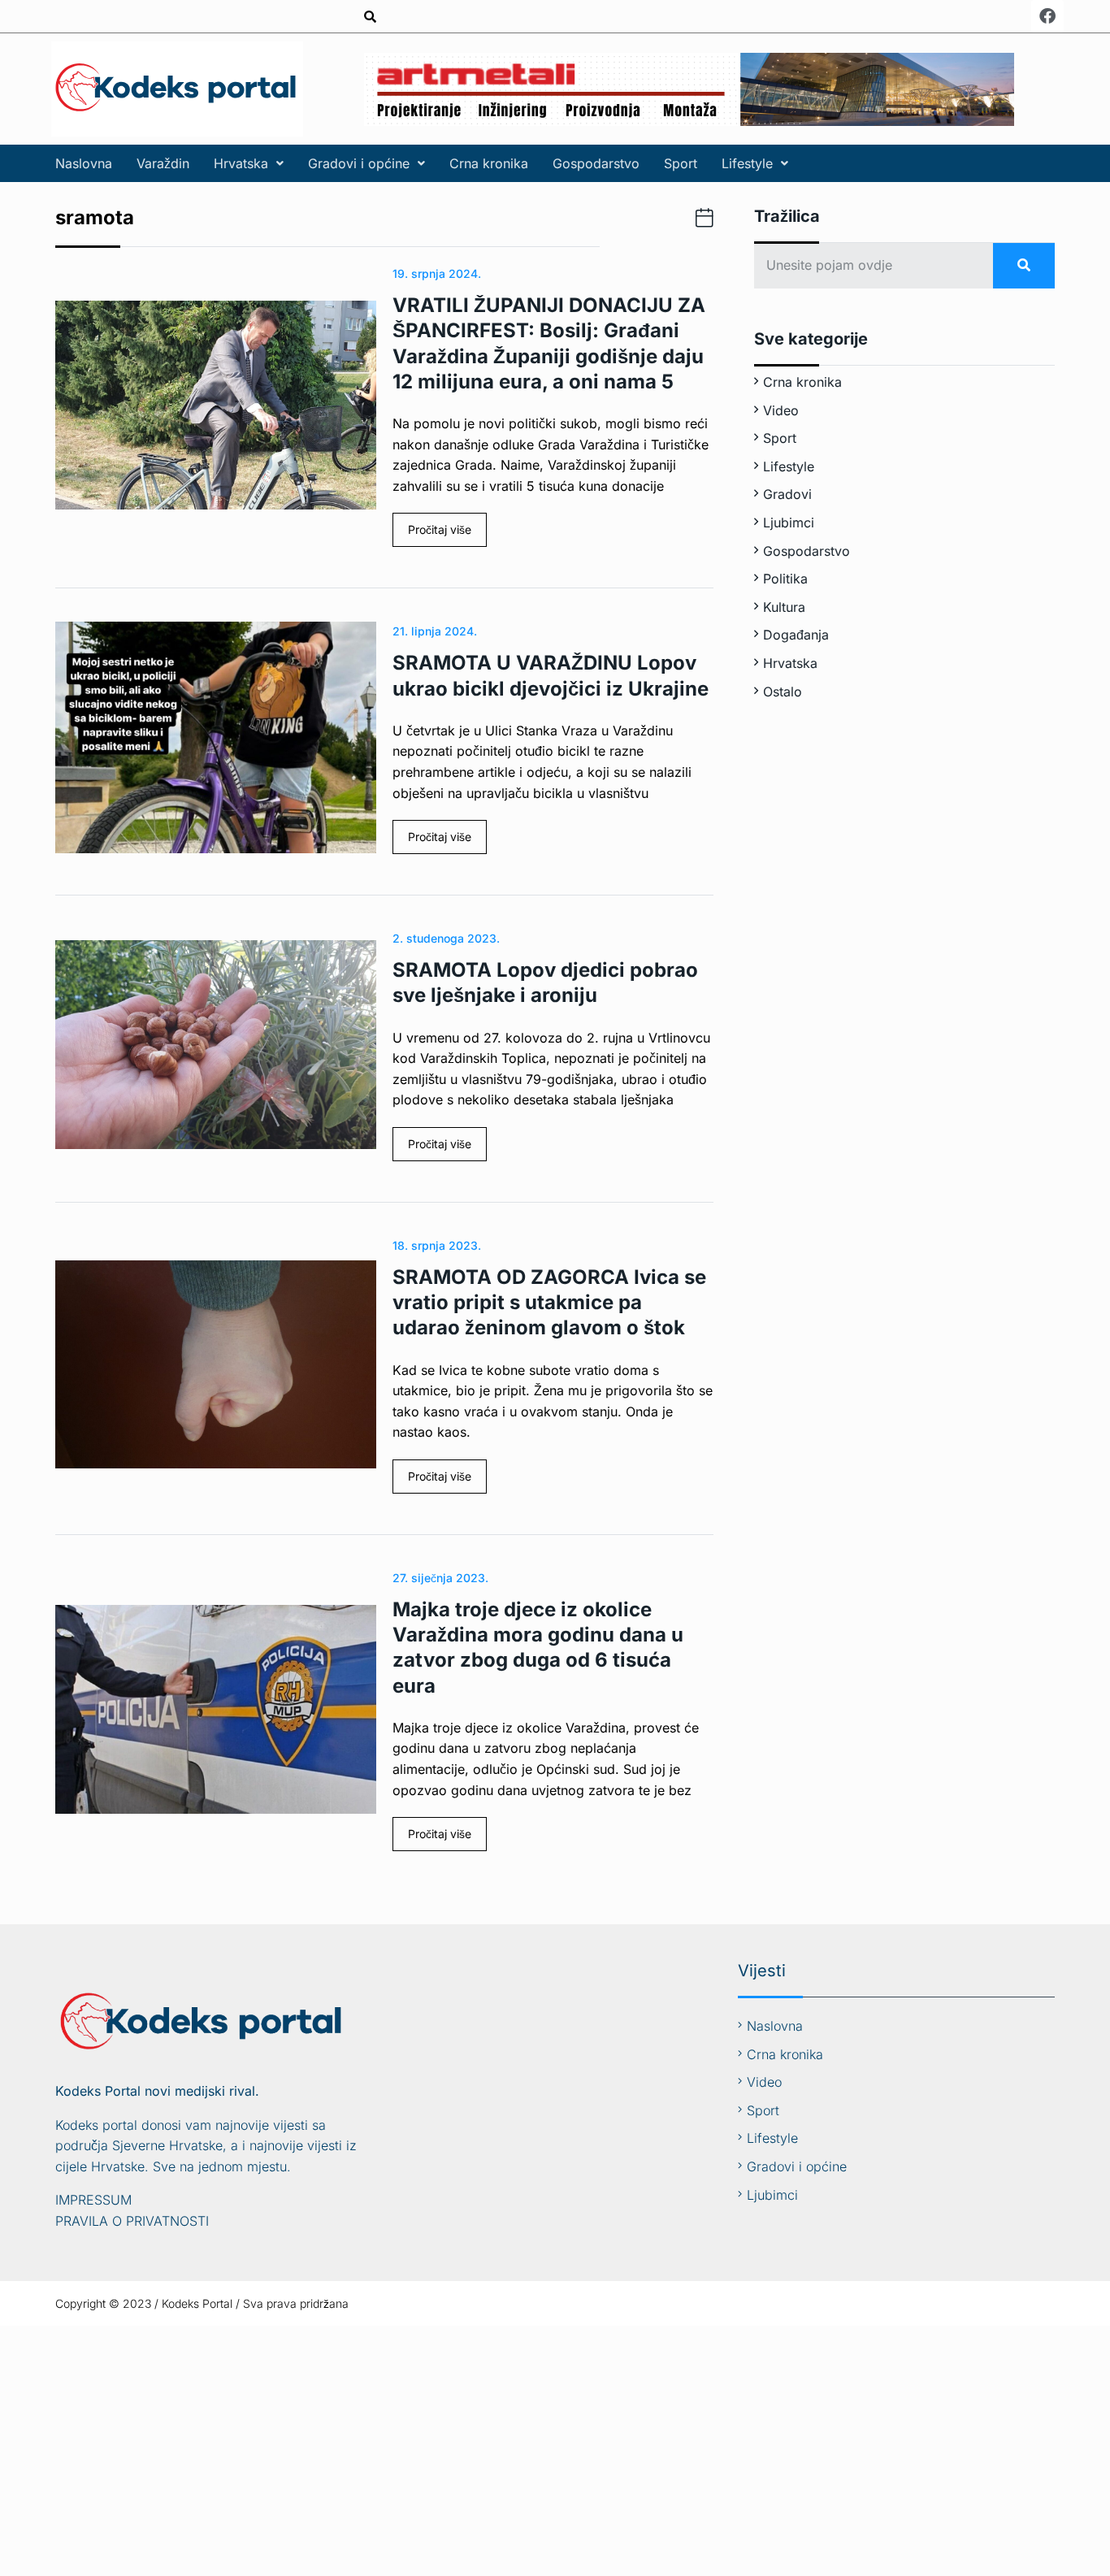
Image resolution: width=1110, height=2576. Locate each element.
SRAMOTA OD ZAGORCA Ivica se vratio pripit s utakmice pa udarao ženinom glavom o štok (549, 1302)
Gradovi (787, 494)
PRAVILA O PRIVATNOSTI (132, 2221)
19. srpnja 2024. (437, 273)
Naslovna (84, 163)
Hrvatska (241, 163)
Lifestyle (747, 163)
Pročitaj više (440, 529)
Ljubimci (789, 523)
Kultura (784, 607)
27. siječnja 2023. (440, 1578)
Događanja (796, 635)
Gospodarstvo (596, 163)
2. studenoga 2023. (446, 938)
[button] (249, 163)
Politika (785, 579)
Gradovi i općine (359, 163)
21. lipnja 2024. (435, 631)
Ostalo (783, 692)
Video (781, 410)
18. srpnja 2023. (437, 1245)
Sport (681, 163)
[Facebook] (1047, 16)
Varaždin (163, 163)
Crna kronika (489, 163)
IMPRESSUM (93, 2200)
